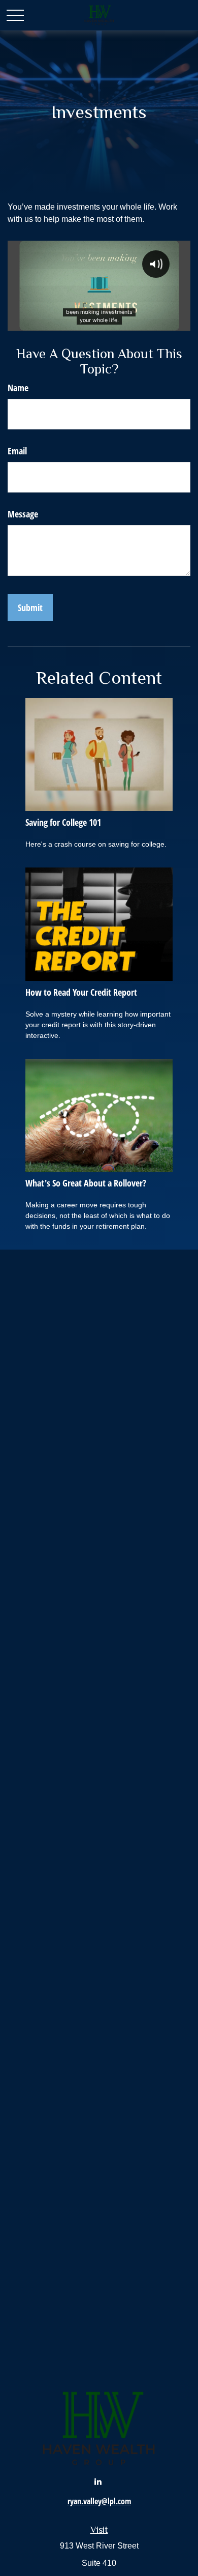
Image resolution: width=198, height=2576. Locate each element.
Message (23, 514)
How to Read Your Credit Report (81, 992)
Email (17, 451)
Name (18, 388)
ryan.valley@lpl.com (99, 2501)
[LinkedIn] (98, 2481)
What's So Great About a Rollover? (86, 1183)
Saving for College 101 (63, 822)
